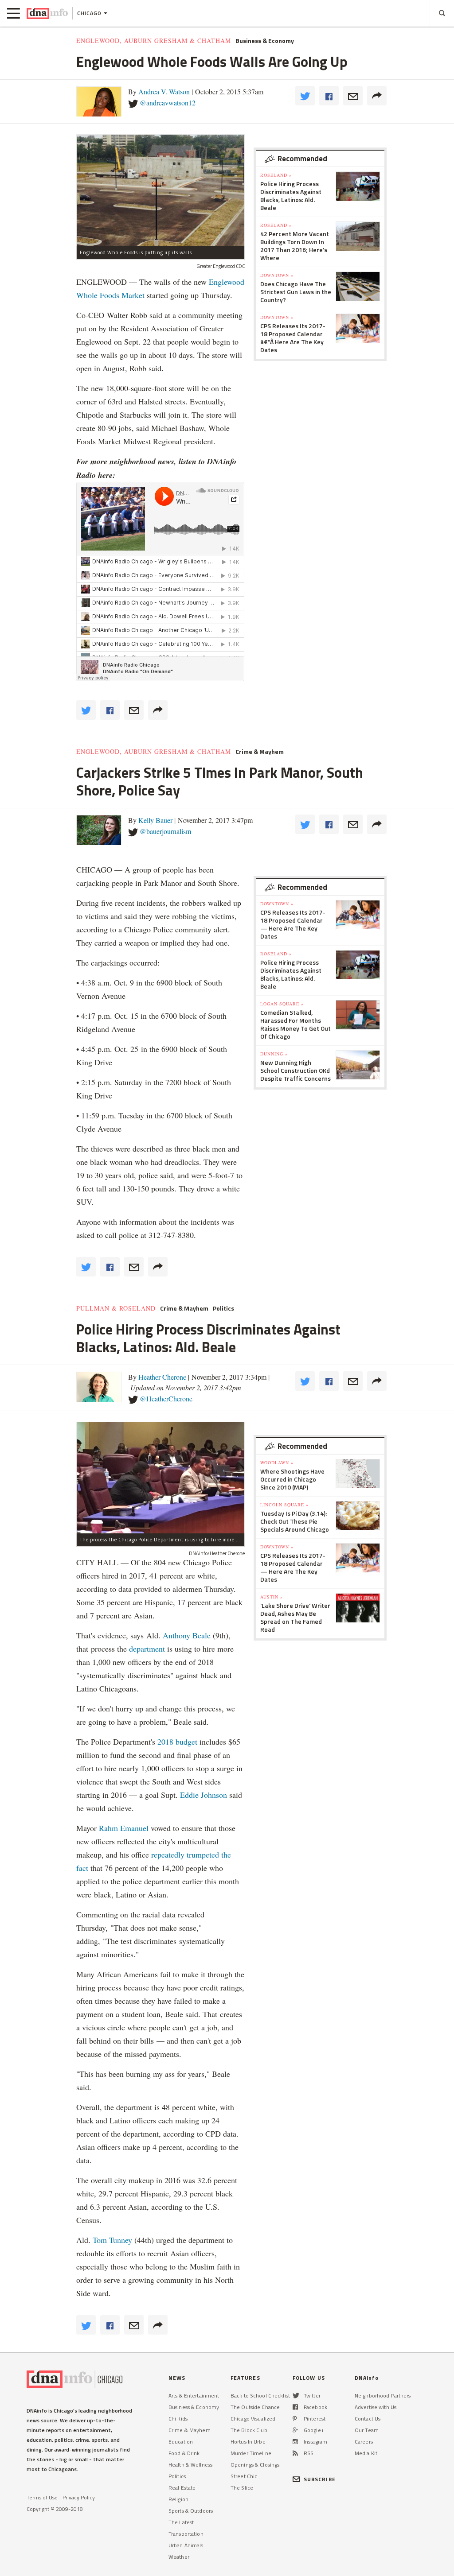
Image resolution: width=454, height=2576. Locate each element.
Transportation (186, 2534)
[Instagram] (295, 2442)
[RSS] (295, 2453)
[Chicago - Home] (47, 13)
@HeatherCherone (166, 1399)
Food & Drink (184, 2453)
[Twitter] (296, 2396)
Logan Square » (282, 1004)
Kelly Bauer (155, 820)
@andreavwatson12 (168, 103)
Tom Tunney (112, 2240)
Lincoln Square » (284, 1505)
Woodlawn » (277, 1463)
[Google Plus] (295, 2430)
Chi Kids (178, 2419)
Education (181, 2442)
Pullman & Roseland (116, 1308)
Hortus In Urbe (248, 2442)
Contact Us (368, 2419)
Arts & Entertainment (194, 2396)
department (147, 1649)
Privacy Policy (79, 2497)
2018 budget (177, 1742)
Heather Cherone (162, 1377)
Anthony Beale (188, 1635)
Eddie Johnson (204, 1795)
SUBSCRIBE (320, 2479)
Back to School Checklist (260, 2396)
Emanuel (134, 1828)
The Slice (242, 2488)
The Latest (181, 2522)
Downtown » (277, 275)
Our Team (367, 2430)
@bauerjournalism (165, 831)
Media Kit (366, 2453)
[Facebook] (295, 2407)
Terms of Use (42, 2497)
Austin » (272, 1597)
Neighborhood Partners (383, 2396)
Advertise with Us (376, 2407)
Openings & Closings (255, 2465)
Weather (179, 2557)
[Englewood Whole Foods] (160, 190)
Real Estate (182, 2488)
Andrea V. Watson (164, 91)
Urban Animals (186, 2545)
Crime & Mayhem (260, 752)
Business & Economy (265, 41)
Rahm (110, 1828)
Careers (364, 2442)
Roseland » (276, 175)
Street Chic (244, 2476)
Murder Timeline (251, 2453)
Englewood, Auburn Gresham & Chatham (154, 41)
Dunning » (274, 1054)
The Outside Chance (255, 2407)
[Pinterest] (295, 2419)
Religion (178, 2499)
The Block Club (249, 2430)
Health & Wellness (190, 2465)
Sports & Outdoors (191, 2511)
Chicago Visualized (253, 2419)
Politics (223, 1308)
